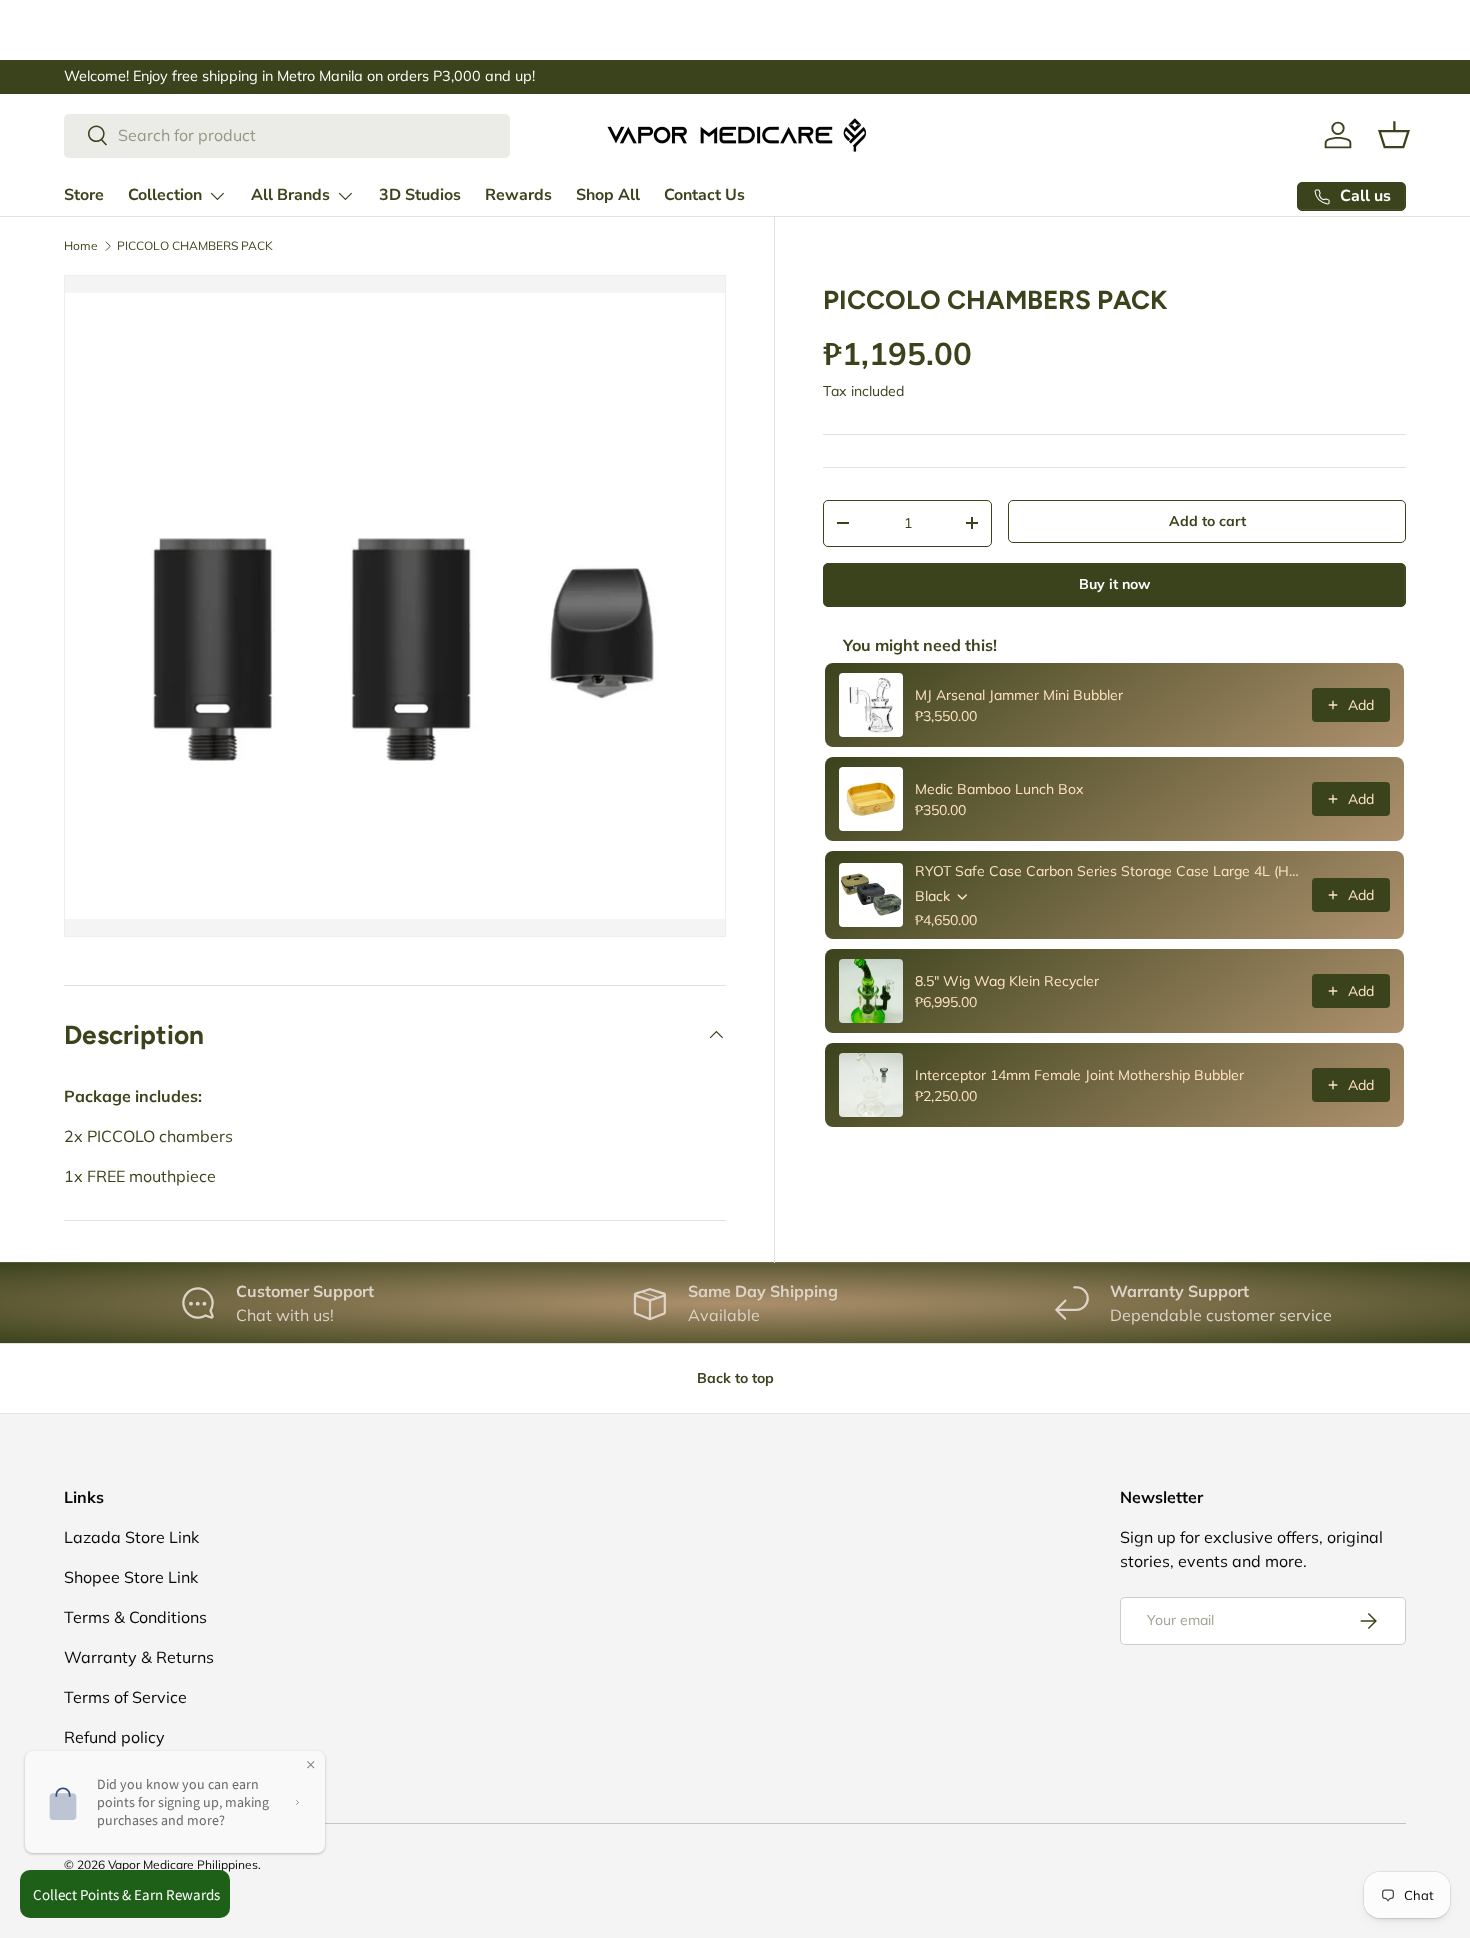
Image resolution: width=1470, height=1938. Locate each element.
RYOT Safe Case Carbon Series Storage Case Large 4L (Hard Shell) (1107, 871)
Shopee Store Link (131, 1577)
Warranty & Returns (139, 1657)
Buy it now (1114, 584)
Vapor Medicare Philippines (183, 1864)
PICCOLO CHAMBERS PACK (195, 246)
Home (81, 246)
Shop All (608, 195)
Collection (165, 195)
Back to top (735, 1378)
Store (84, 195)
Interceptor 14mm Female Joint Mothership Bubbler (1079, 1075)
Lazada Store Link (131, 1537)
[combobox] (287, 135)
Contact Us (704, 195)
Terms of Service (125, 1697)
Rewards (518, 195)
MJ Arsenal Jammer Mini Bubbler (1019, 695)
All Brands (290, 195)
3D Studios (420, 195)
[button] (1394, 135)
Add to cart (1207, 521)
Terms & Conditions (135, 1617)
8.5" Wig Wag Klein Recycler (1007, 981)
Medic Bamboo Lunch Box (999, 789)
